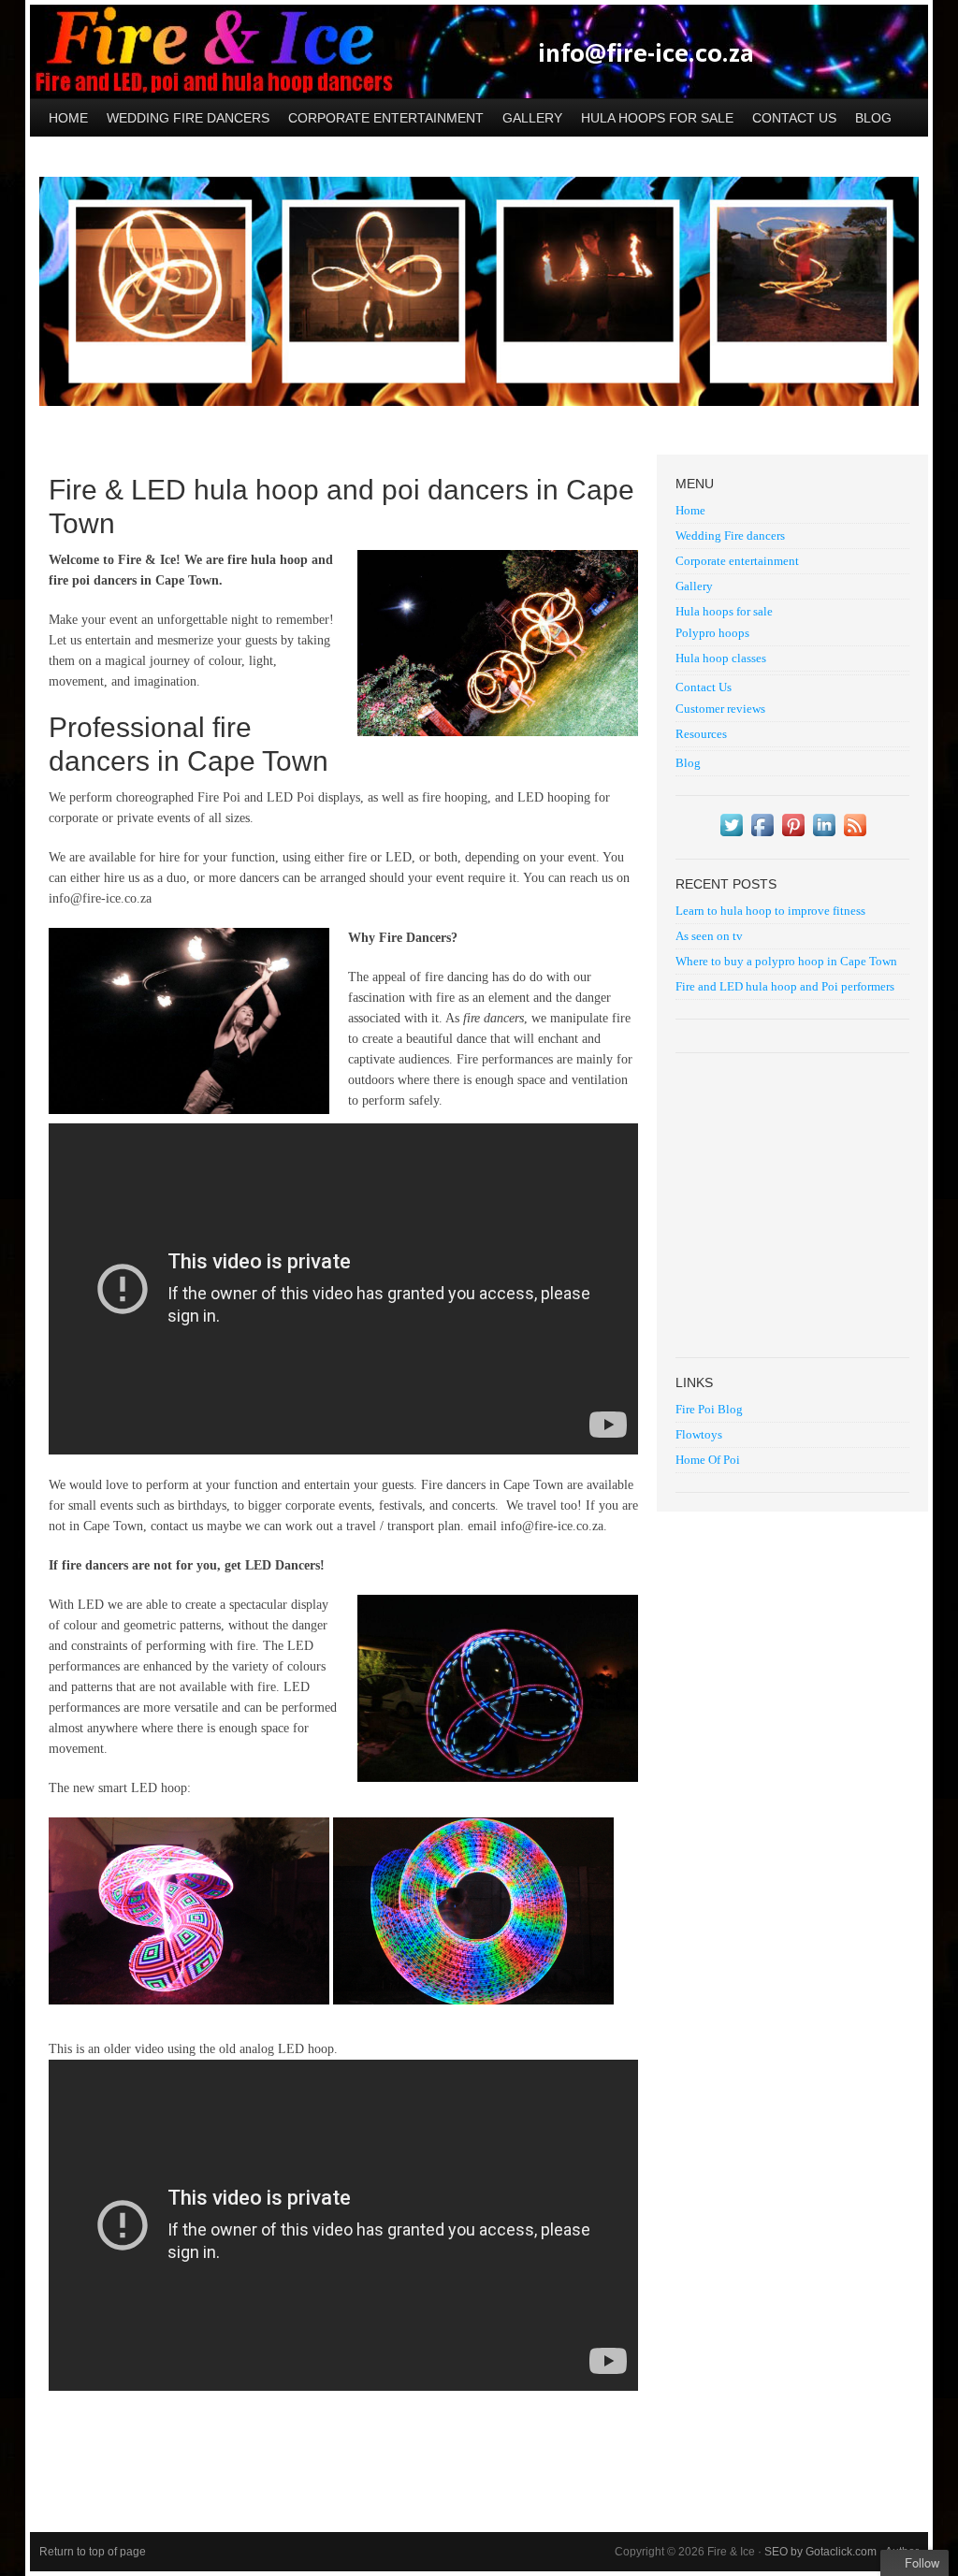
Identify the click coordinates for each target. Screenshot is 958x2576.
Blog (873, 118)
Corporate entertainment (386, 118)
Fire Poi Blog (709, 1409)
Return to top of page (93, 2552)
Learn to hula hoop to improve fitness (770, 911)
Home (68, 118)
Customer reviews (720, 709)
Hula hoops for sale (653, 112)
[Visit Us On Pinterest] (793, 836)
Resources (701, 734)
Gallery (532, 118)
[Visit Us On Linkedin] (824, 836)
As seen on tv (709, 936)
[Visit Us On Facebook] (762, 836)
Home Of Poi (708, 1460)
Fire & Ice (479, 51)
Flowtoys (699, 1434)
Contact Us (790, 112)
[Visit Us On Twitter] (731, 836)
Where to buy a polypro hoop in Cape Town (786, 961)
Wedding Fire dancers (188, 118)
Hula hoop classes (721, 658)
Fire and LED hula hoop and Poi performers (785, 986)
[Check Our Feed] (855, 836)
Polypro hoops (712, 633)
